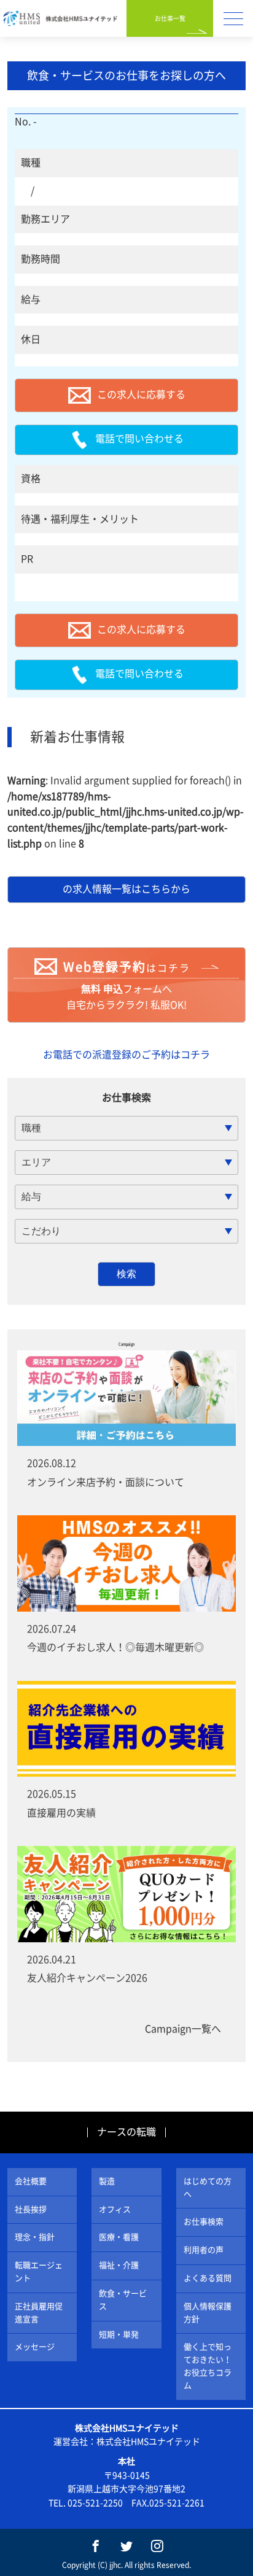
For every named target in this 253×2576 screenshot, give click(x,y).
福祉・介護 (119, 2265)
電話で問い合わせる (139, 439)
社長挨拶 (31, 2209)
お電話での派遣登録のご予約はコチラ (126, 1055)
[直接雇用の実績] (126, 1729)
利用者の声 (204, 2250)
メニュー (233, 18)
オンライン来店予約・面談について (106, 1482)
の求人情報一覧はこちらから (126, 889)
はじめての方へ (208, 2188)
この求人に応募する (141, 394)
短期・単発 (119, 2335)
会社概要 (31, 2181)
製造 (107, 2181)
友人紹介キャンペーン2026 (87, 1978)
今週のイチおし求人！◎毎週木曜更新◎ (115, 1647)
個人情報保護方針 (208, 2313)
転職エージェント (39, 2272)
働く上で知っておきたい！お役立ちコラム (208, 2366)
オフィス (115, 2209)
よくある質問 (208, 2278)
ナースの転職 (126, 2132)
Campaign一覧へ (183, 2029)
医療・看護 (119, 2237)
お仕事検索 (204, 2222)
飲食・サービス (123, 2300)
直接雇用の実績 (61, 1813)
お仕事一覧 (170, 18)
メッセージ (35, 2347)
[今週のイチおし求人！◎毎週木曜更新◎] (126, 1563)
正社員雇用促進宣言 (39, 2313)
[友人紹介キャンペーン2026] (126, 1894)
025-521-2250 (95, 2503)
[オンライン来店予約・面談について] (126, 1398)
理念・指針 (35, 2237)
